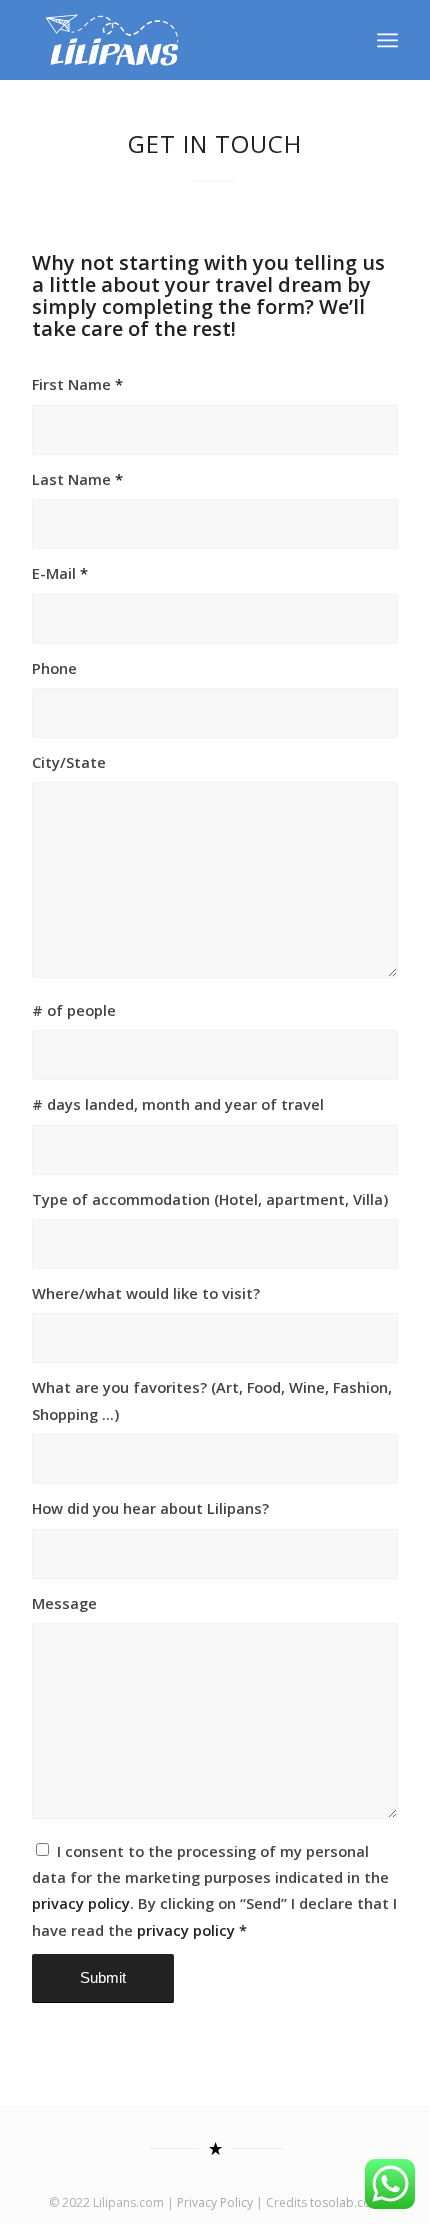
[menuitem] (387, 40)
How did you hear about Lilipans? (150, 1508)
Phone (54, 668)
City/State (69, 762)
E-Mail (60, 573)
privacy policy (81, 1903)
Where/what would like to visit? (146, 1293)
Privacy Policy (215, 2202)
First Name (77, 384)
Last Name (77, 479)
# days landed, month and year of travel (178, 1104)
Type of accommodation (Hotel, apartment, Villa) (210, 1199)
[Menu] (387, 40)
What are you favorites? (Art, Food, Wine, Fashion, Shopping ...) (212, 1400)
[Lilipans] (178, 40)
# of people (74, 1010)
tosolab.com (346, 2202)
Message (64, 1603)
